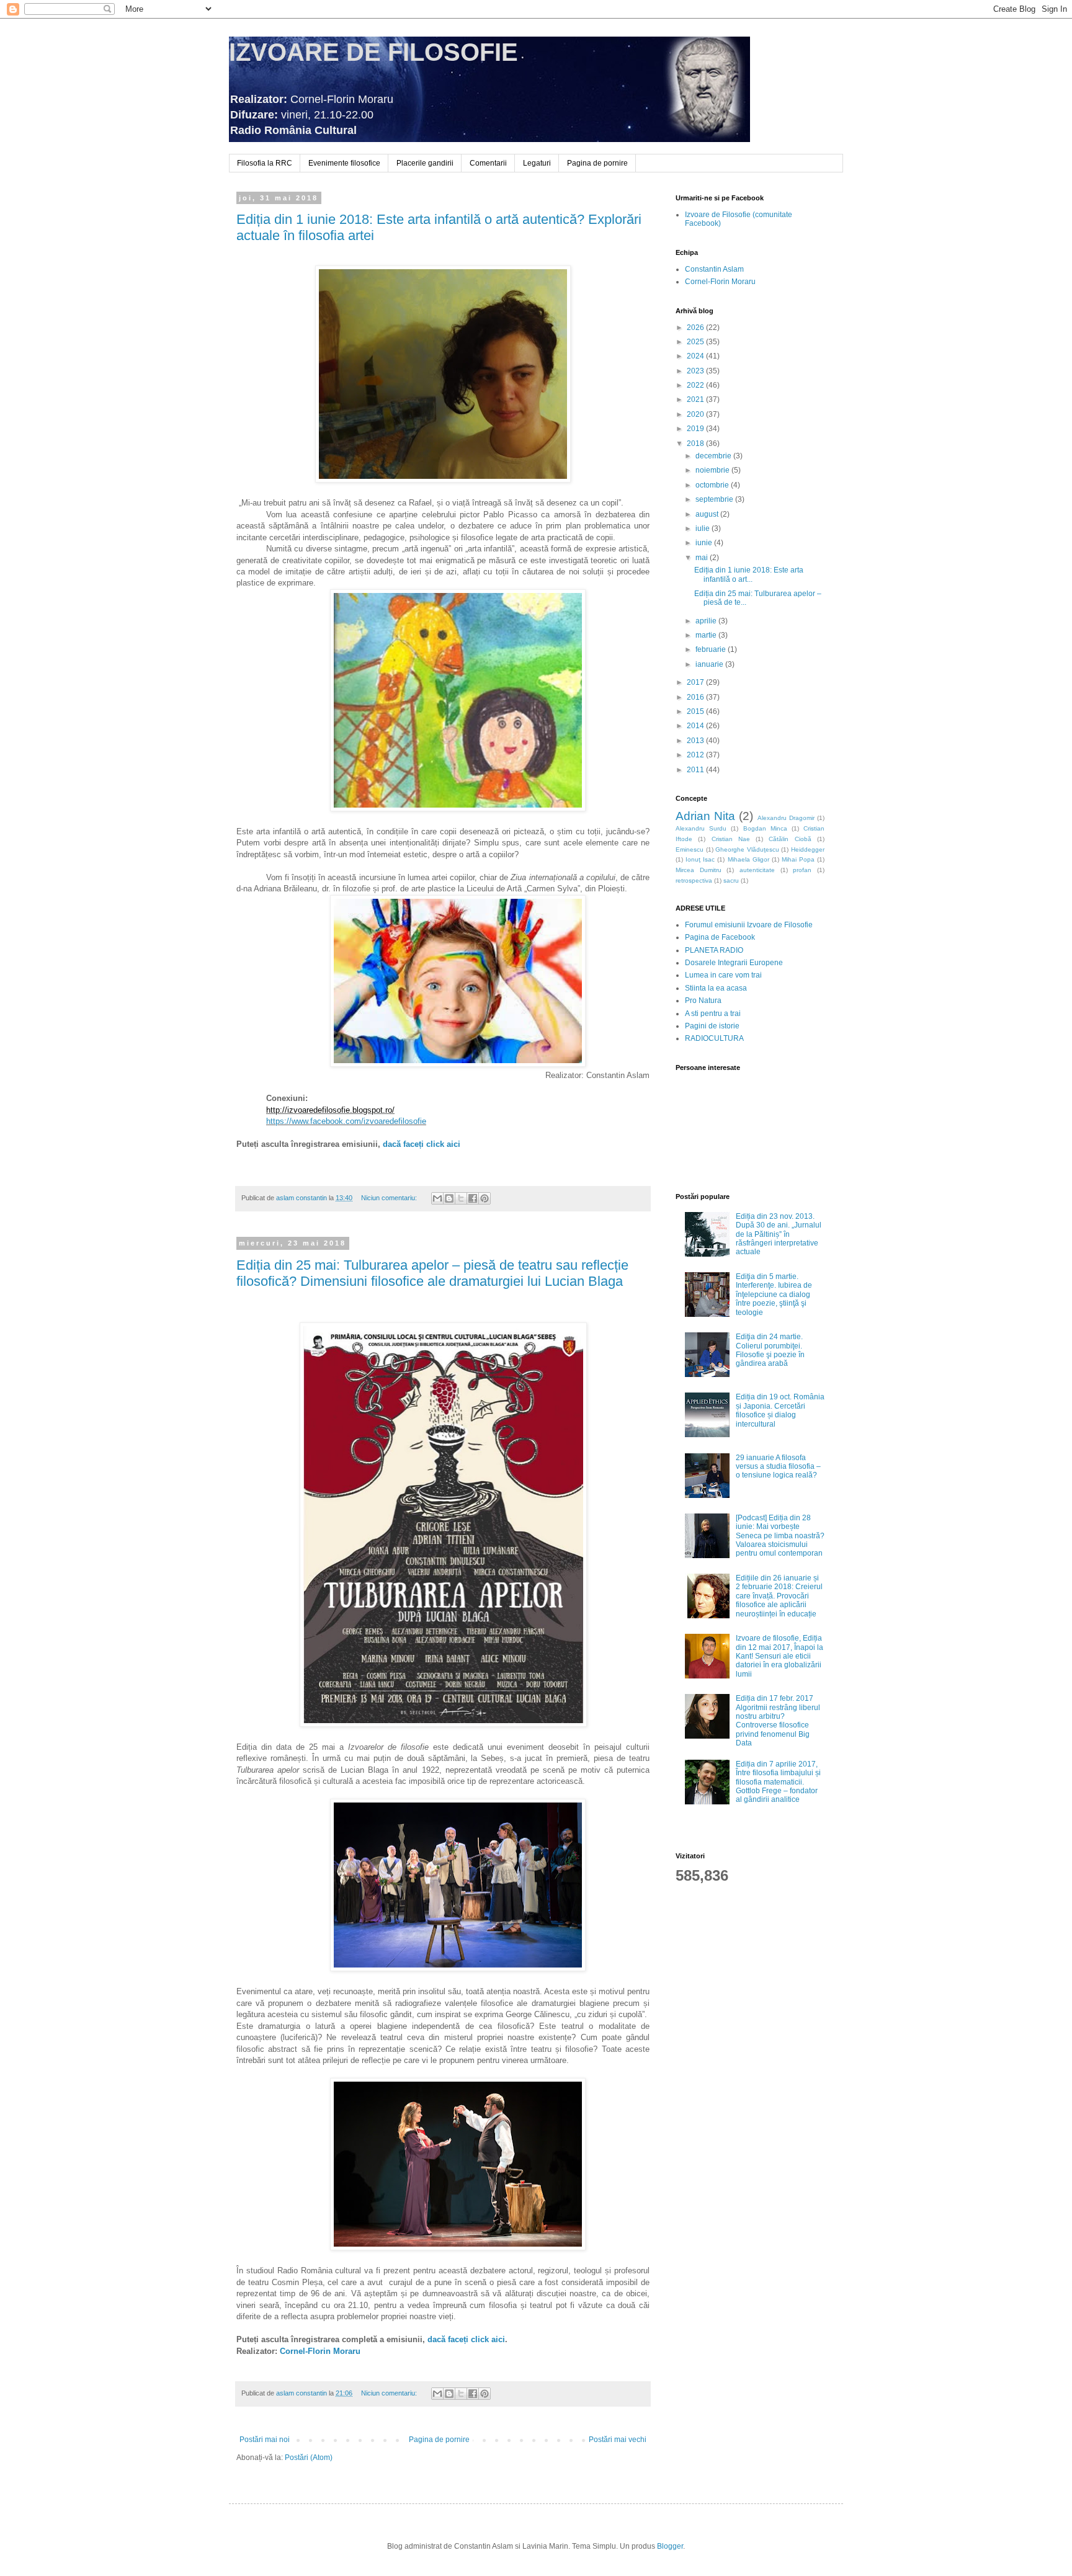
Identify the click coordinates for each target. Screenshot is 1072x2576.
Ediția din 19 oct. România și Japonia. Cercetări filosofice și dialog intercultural (780, 1410)
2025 (696, 342)
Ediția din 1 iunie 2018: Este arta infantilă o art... (749, 574)
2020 (696, 414)
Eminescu (690, 849)
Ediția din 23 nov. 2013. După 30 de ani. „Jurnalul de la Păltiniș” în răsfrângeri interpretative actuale (779, 1234)
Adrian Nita (705, 816)
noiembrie (713, 470)
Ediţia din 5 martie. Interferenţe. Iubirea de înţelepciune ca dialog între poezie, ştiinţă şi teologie (774, 1295)
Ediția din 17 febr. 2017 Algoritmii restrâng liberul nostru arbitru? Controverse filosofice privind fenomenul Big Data (778, 1721)
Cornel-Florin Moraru (320, 2351)
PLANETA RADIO (714, 950)
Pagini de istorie (712, 1026)
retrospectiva (694, 880)
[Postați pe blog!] (449, 1198)
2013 (696, 741)
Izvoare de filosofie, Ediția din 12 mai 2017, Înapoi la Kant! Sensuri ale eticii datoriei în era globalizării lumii (779, 1656)
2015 (696, 711)
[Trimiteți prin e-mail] (437, 1198)
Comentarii (488, 163)
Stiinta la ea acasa (716, 988)
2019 (696, 429)
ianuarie (710, 664)
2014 (696, 726)
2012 (696, 755)
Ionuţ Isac (700, 859)
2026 (696, 328)
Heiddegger (808, 849)
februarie (712, 649)
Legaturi (537, 163)
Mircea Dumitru (699, 870)
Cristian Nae (731, 839)
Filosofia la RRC (265, 163)
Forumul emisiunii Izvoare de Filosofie (749, 925)
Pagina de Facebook (720, 937)
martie (707, 635)
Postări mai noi (265, 2440)
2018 (696, 443)
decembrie (714, 456)
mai (703, 558)
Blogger (670, 2546)
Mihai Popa (798, 859)
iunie (705, 543)
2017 (696, 682)
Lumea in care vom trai (723, 975)
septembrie (715, 499)
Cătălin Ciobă (790, 839)
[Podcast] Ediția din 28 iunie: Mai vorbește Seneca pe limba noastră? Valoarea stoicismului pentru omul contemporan (780, 1536)
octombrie (713, 485)
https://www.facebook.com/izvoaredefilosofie (346, 1121)
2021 (696, 399)
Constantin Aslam (714, 269)
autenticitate (757, 870)
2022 (696, 385)
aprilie (707, 621)
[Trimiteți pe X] (461, 1198)
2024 (696, 356)
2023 (696, 371)
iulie (703, 528)
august (708, 514)
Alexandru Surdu (701, 828)
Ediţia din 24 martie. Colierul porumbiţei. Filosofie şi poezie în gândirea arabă (770, 1350)
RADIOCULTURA (714, 1038)
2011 (696, 770)
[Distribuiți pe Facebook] (473, 1198)
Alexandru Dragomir (786, 818)
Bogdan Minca (765, 828)
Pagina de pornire (597, 163)
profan (802, 870)
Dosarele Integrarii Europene (734, 963)
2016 (696, 697)
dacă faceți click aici (422, 1144)
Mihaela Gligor (748, 859)
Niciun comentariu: (390, 1198)
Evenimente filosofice (344, 163)
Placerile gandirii (425, 163)
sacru (731, 880)
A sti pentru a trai (713, 1014)
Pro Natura (703, 1001)
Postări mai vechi (618, 2440)
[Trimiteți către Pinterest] (485, 1198)
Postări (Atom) (309, 2458)
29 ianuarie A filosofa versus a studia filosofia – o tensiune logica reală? (778, 1467)
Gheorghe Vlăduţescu (747, 849)
